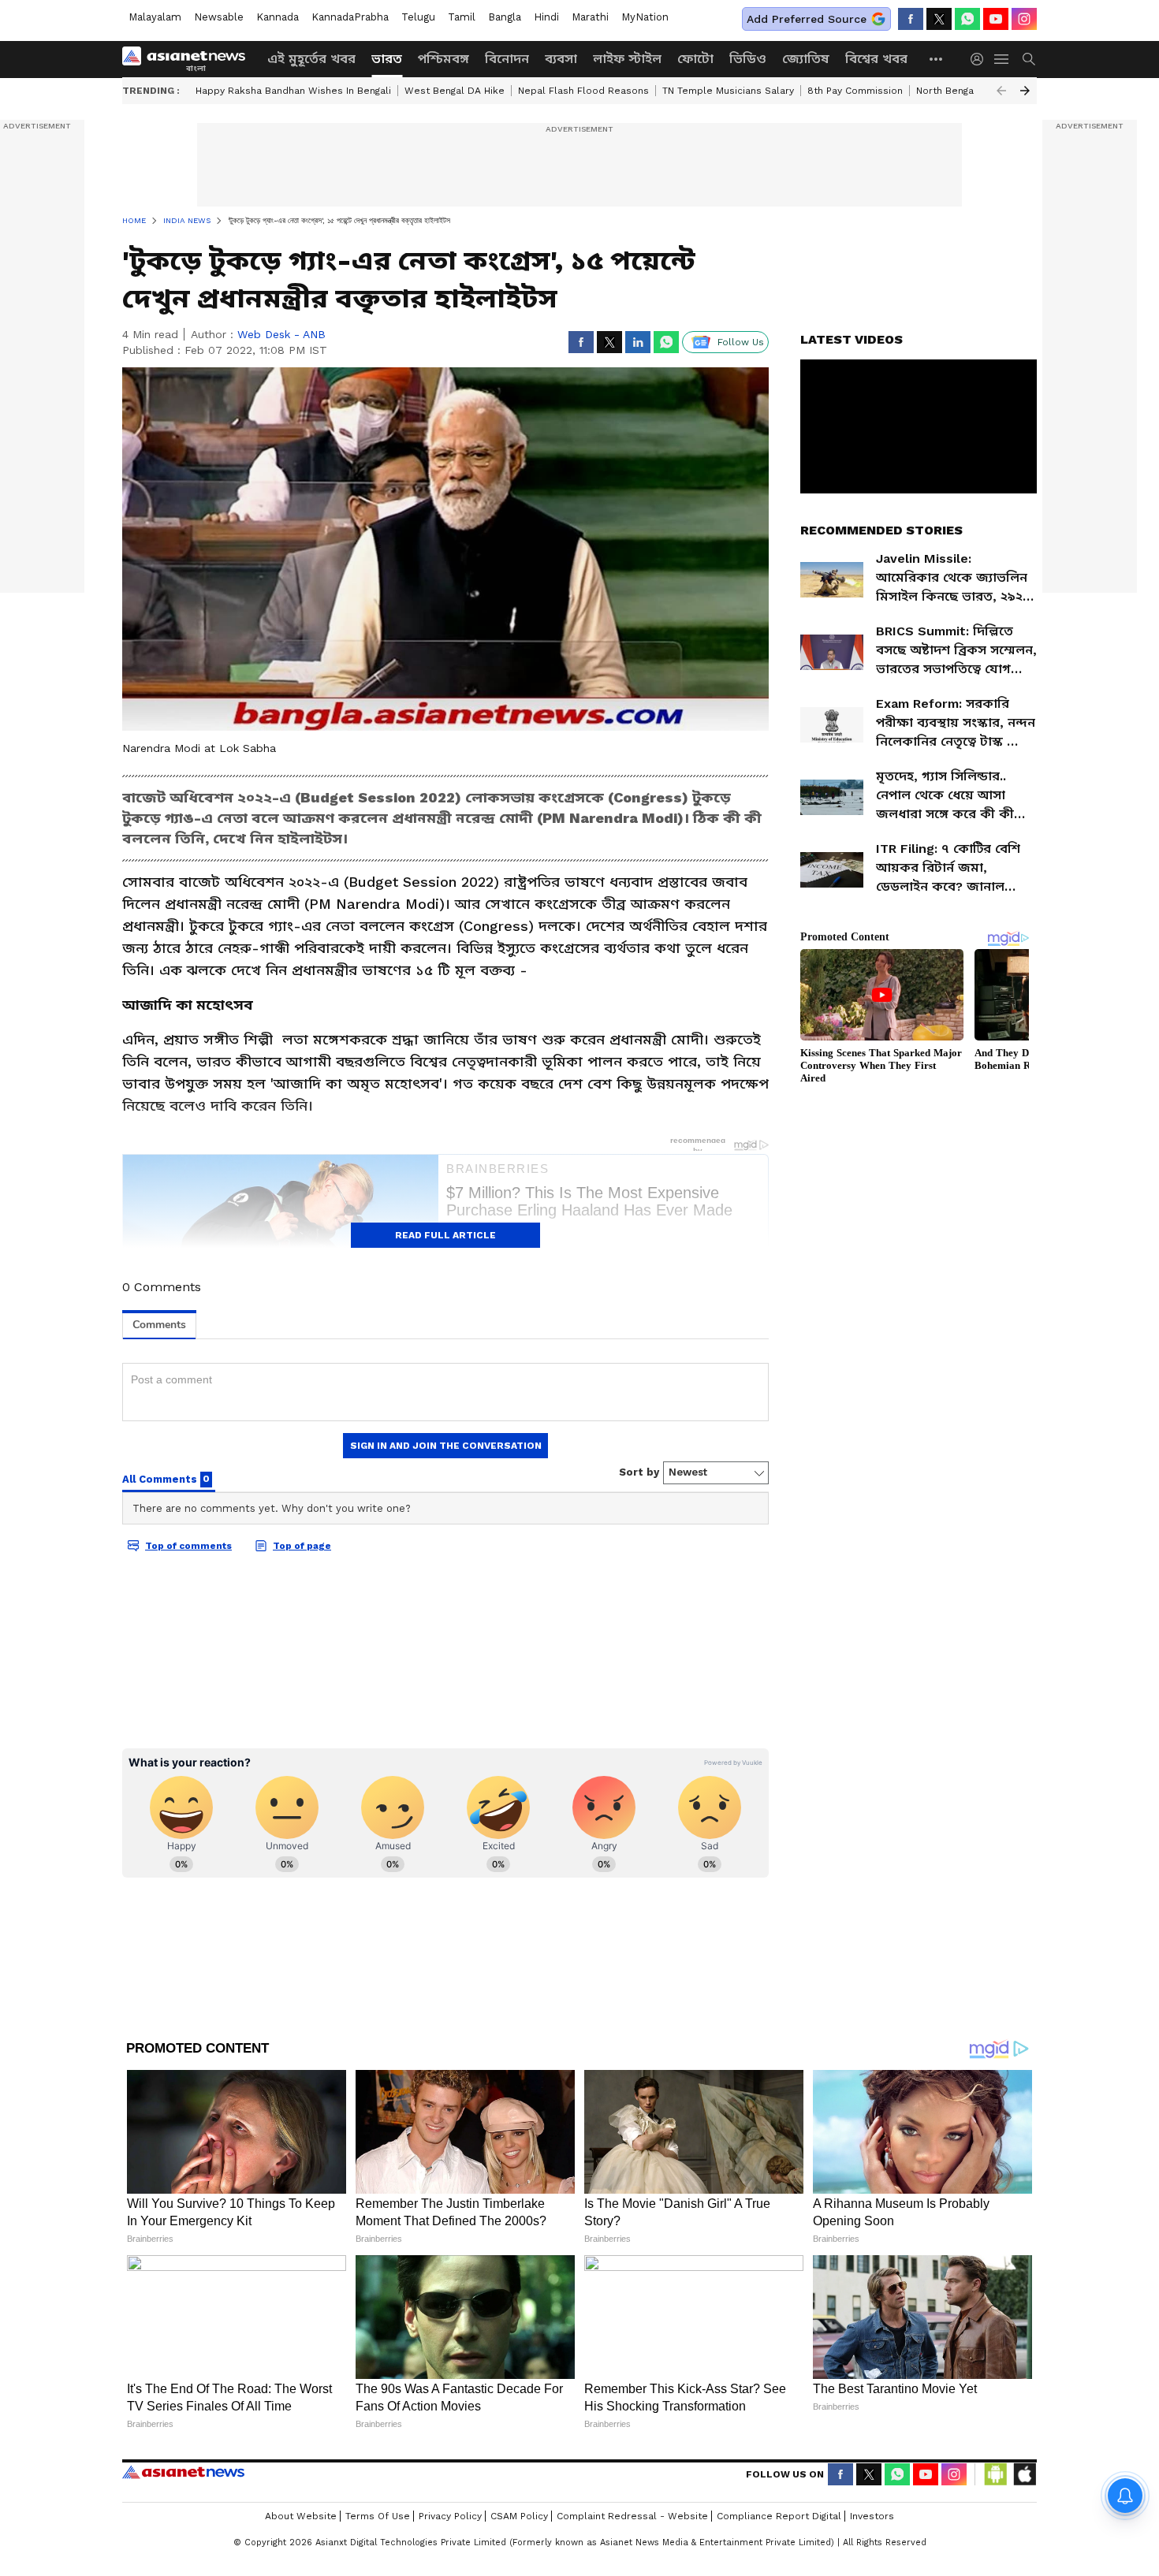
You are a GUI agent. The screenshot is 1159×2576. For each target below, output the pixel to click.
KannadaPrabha (350, 17)
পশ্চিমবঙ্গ (443, 59)
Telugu (418, 17)
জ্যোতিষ (806, 59)
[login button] (981, 59)
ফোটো (695, 59)
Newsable (219, 17)
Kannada (278, 17)
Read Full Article (445, 1235)
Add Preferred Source (807, 19)
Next (1025, 91)
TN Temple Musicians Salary (728, 91)
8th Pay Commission (855, 91)
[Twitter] (939, 19)
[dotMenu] (937, 59)
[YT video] (996, 19)
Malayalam (155, 17)
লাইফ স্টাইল (627, 59)
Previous (1001, 91)
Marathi (590, 17)
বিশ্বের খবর (876, 59)
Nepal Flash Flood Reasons (583, 91)
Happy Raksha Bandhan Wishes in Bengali (293, 91)
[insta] (1024, 19)
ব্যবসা (561, 59)
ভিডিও (748, 59)
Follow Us (741, 342)
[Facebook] (911, 19)
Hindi (546, 17)
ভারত (387, 59)
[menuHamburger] (1002, 59)
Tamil (462, 17)
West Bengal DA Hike (455, 91)
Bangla (505, 17)
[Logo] (189, 59)
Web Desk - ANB (281, 334)
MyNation (645, 17)
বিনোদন (507, 59)
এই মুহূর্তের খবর (311, 59)
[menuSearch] (1029, 59)
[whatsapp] (967, 19)
